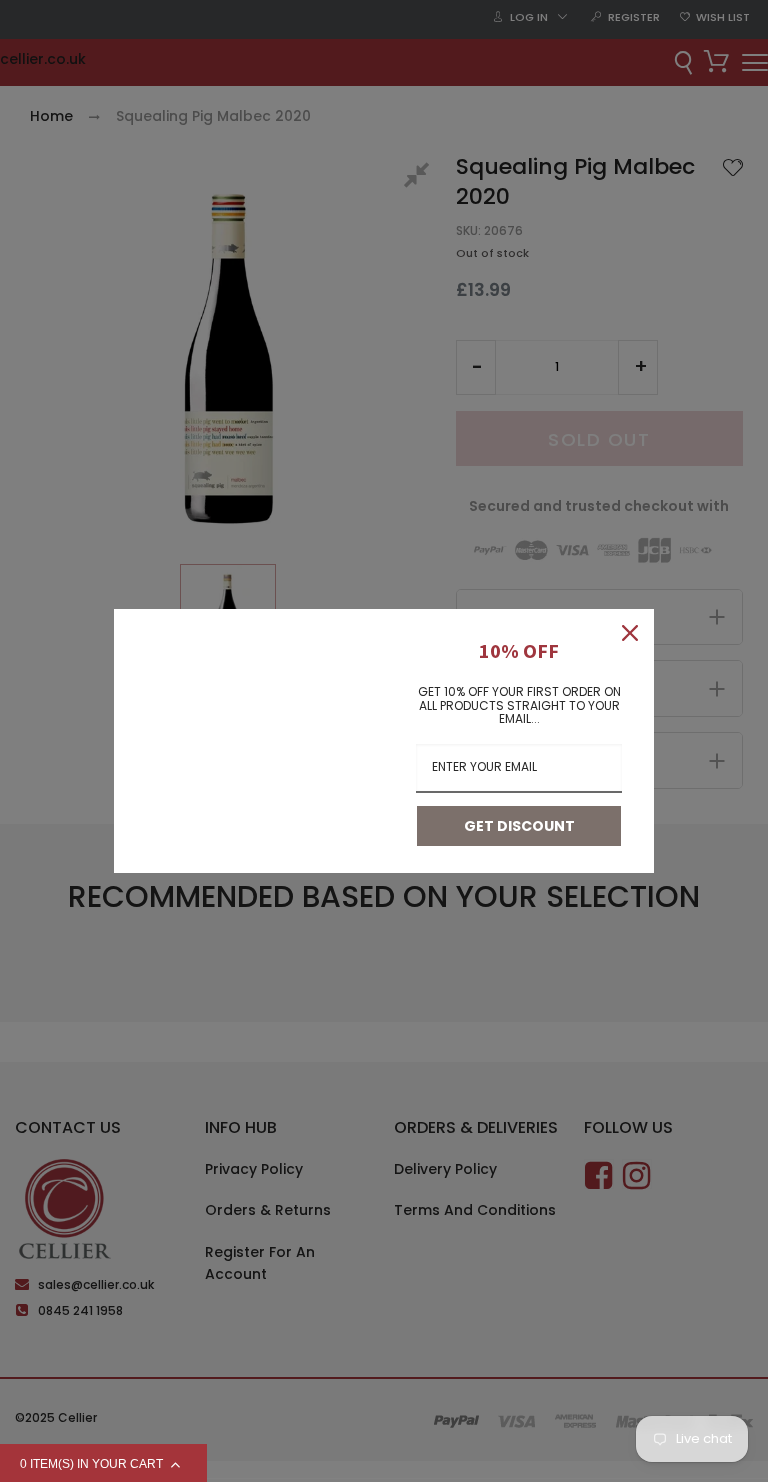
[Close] (630, 633)
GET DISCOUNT (519, 826)
